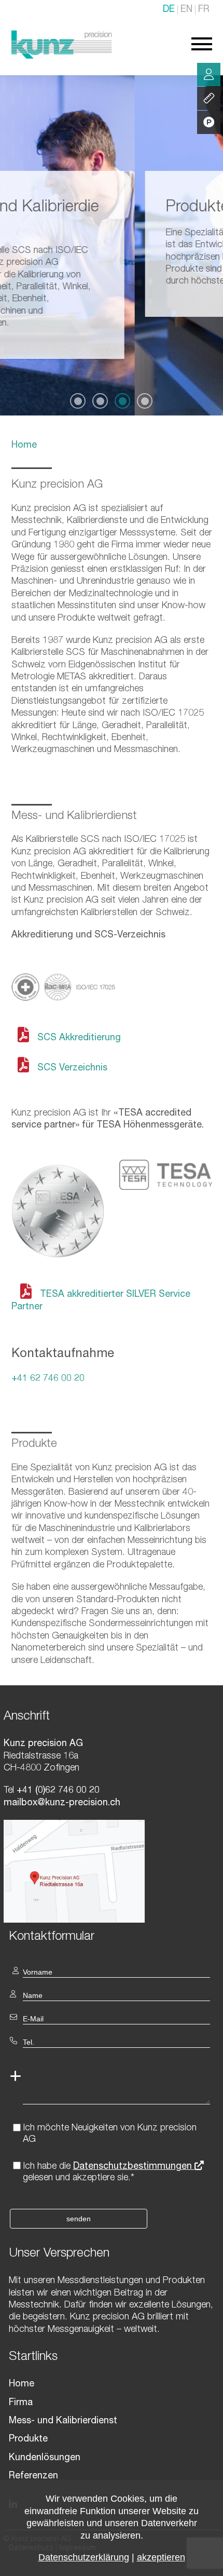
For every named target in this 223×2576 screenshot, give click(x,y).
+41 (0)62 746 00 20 (57, 1791)
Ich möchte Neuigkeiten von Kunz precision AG (110, 2134)
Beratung (209, 75)
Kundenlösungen (45, 2458)
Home (24, 446)
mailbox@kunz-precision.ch (62, 1803)
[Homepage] (62, 57)
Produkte (28, 2439)
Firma (21, 2403)
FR (204, 10)
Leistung (209, 98)
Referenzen (33, 2476)
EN (186, 10)
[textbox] (112, 1936)
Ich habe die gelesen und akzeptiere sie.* (109, 2172)
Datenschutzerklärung (84, 2557)
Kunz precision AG (57, 485)
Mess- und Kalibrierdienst (63, 2421)
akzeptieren (161, 2557)
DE (169, 10)
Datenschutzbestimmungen (134, 2167)
